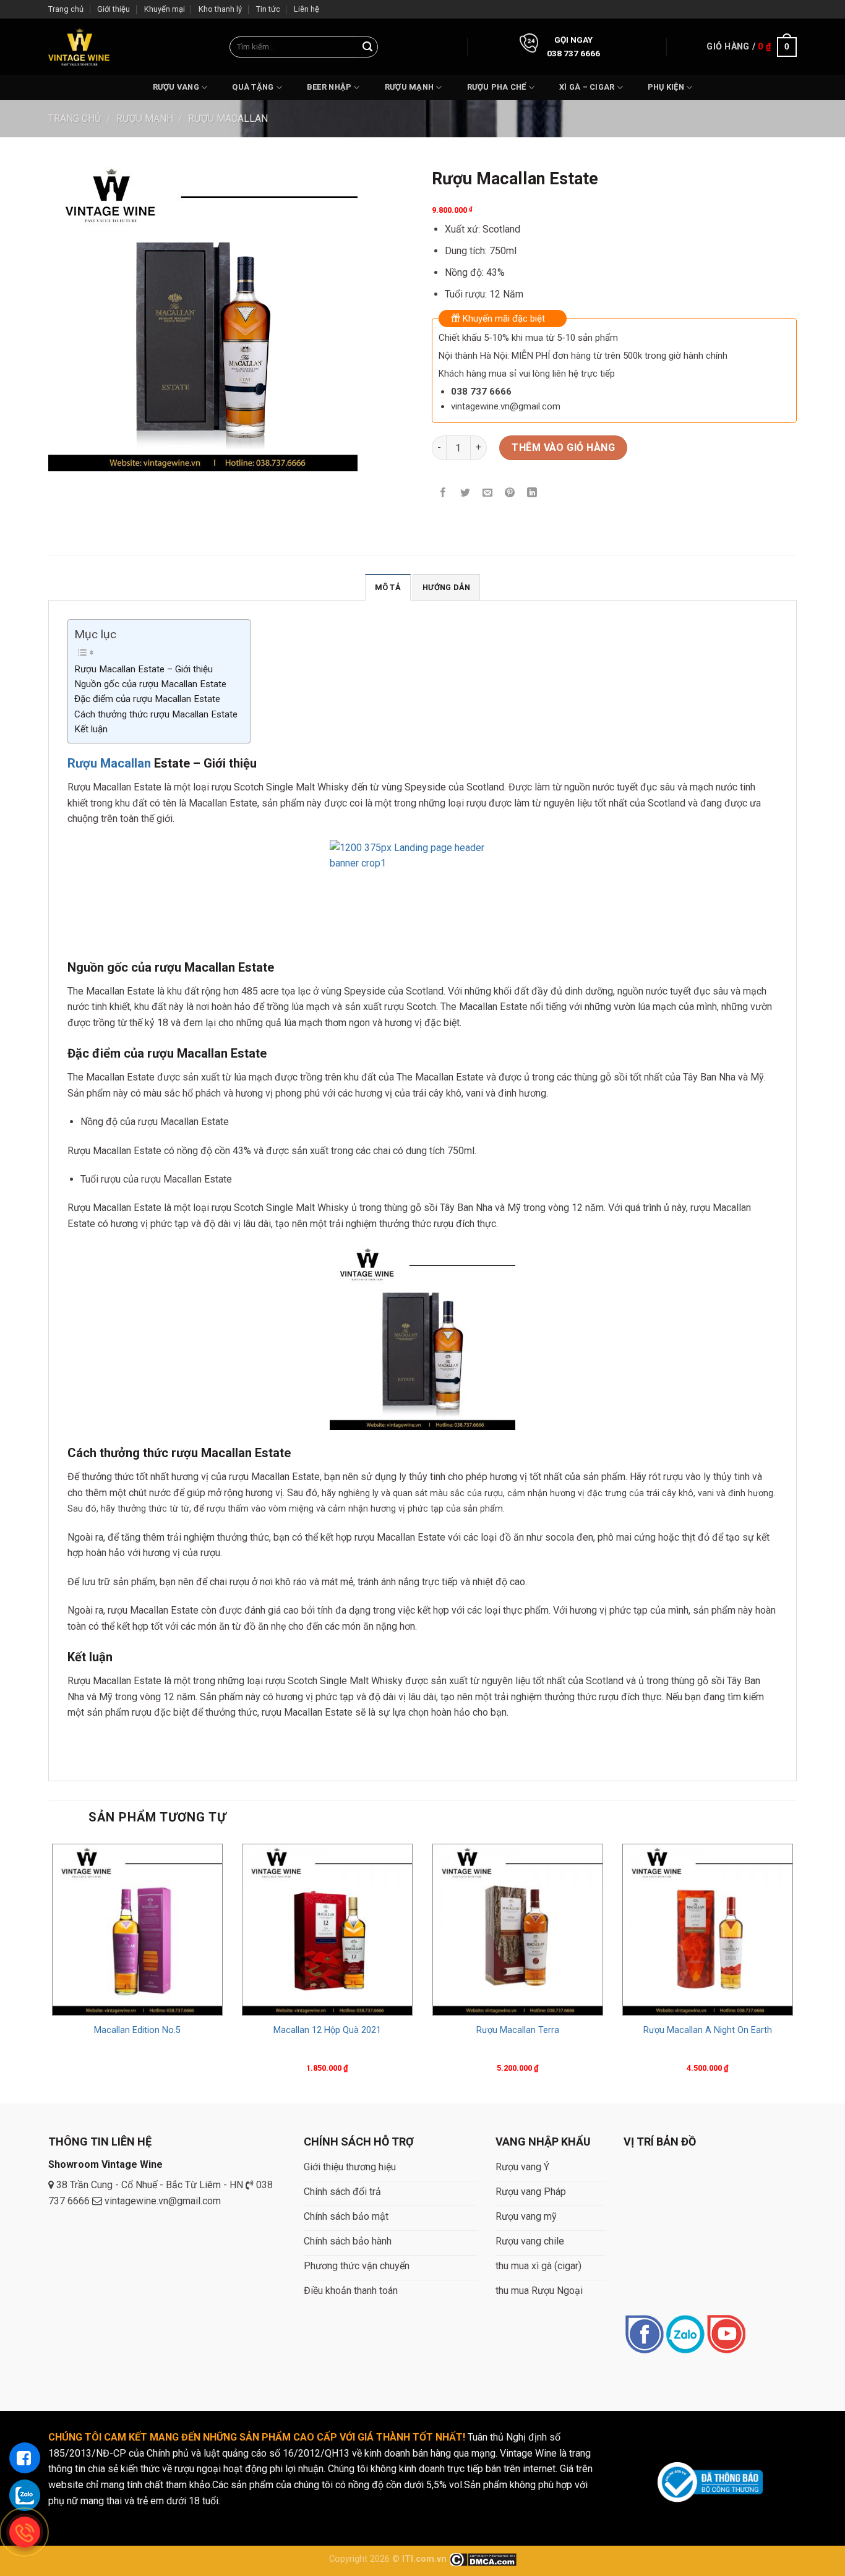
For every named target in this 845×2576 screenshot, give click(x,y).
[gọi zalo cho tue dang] (25, 2495)
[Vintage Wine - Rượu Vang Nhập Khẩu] (79, 47)
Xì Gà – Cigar (587, 87)
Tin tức (268, 9)
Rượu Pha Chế (497, 87)
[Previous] (49, 1971)
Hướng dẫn (446, 587)
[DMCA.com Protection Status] (483, 2559)
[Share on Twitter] (465, 493)
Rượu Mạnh (409, 87)
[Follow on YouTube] (726, 2335)
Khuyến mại (165, 9)
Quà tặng (253, 87)
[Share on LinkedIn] (532, 493)
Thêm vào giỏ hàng (563, 447)
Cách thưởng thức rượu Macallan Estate (156, 714)
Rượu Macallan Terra (518, 2030)
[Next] (796, 1971)
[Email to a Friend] (488, 493)
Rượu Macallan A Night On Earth (708, 2030)
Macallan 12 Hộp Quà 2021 (327, 2030)
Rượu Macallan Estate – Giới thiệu (144, 669)
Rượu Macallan (228, 118)
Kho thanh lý (220, 9)
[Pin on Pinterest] (510, 493)
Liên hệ (307, 9)
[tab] (388, 587)
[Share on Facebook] (443, 493)
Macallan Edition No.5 (137, 2030)
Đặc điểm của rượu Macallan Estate (147, 699)
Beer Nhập (329, 87)
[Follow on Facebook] (644, 2335)
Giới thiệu (114, 9)
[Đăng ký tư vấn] (25, 2458)
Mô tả (388, 587)
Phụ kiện (666, 87)
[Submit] (367, 47)
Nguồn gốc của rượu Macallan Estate (150, 684)
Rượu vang (176, 87)
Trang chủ (66, 9)
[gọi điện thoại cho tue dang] (25, 2532)
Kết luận (91, 729)
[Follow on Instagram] (685, 2335)
